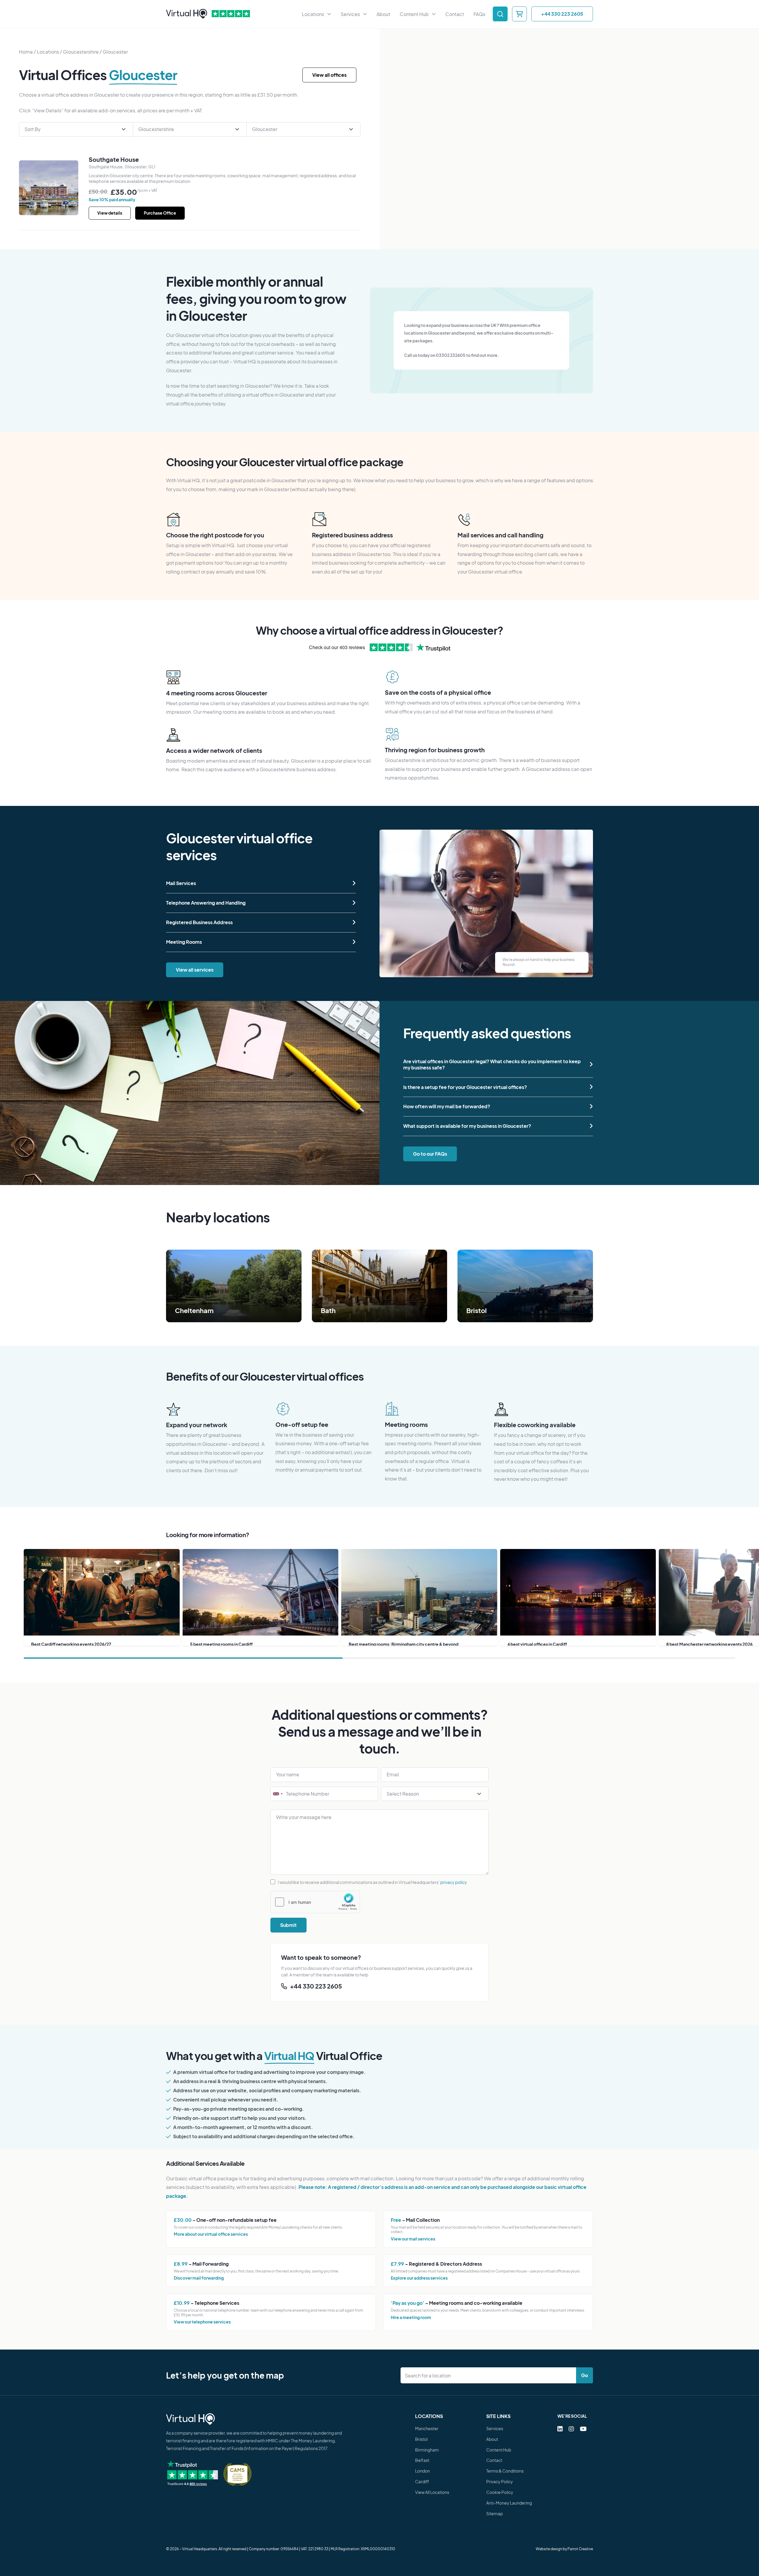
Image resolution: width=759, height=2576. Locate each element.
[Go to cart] (519, 14)
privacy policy (454, 1882)
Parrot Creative (580, 2549)
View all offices (329, 75)
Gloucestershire (81, 52)
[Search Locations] (490, 2375)
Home (26, 52)
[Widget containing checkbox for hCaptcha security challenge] (315, 1902)
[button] (261, 883)
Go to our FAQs (430, 1154)
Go (585, 2375)
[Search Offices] (500, 14)
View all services (195, 970)
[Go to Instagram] (571, 2429)
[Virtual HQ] (187, 14)
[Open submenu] (329, 14)
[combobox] (278, 1794)
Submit (288, 1925)
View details (110, 213)
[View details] (49, 188)
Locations (48, 52)
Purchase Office (160, 213)
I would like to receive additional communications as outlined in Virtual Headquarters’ (373, 1882)
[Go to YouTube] (583, 2429)
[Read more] (234, 1286)
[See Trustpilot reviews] (231, 14)
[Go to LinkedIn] (560, 2429)
